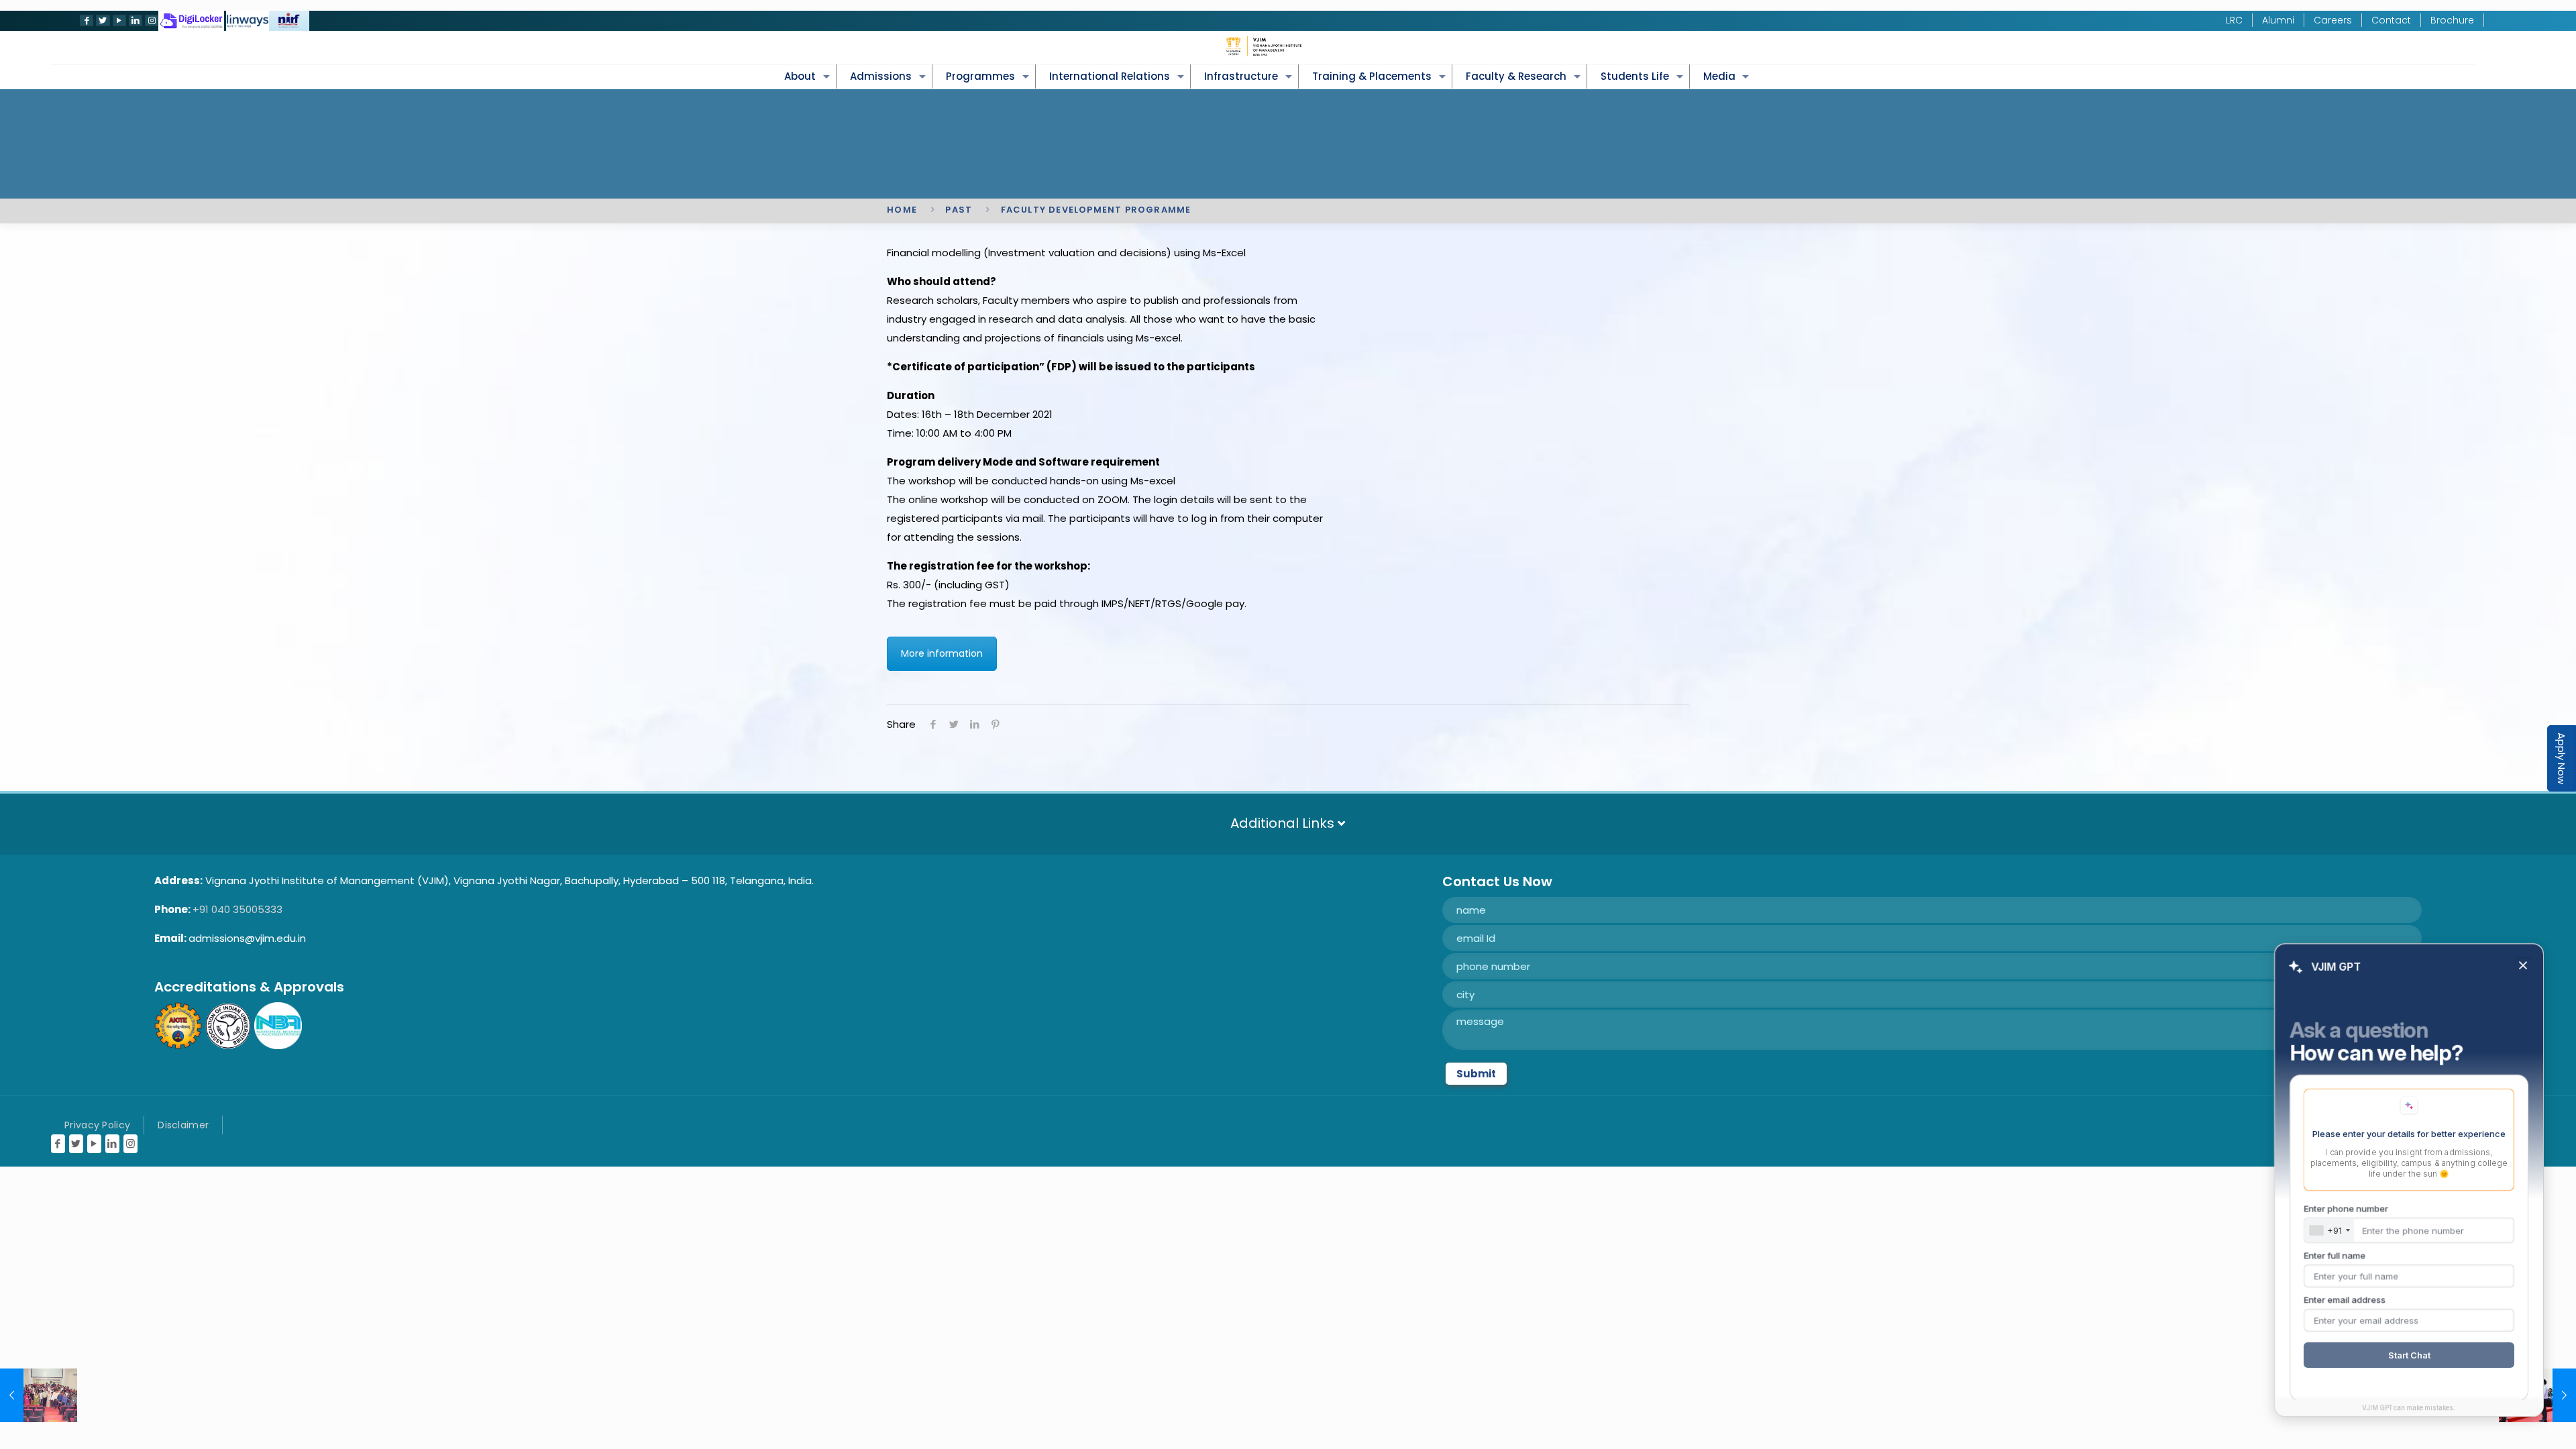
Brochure (2452, 20)
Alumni (2278, 20)
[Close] (2523, 966)
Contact (2391, 20)
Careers (2333, 20)
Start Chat (2409, 1355)
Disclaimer (183, 1125)
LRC (2234, 20)
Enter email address (2345, 1299)
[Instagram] (150, 20)
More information (942, 653)
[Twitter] (101, 20)
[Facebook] (85, 20)
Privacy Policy (97, 1125)
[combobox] (2329, 1230)
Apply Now (2562, 758)
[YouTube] (118, 20)
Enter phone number (2346, 1208)
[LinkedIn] (134, 20)
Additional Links (1284, 823)
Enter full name (2334, 1255)
